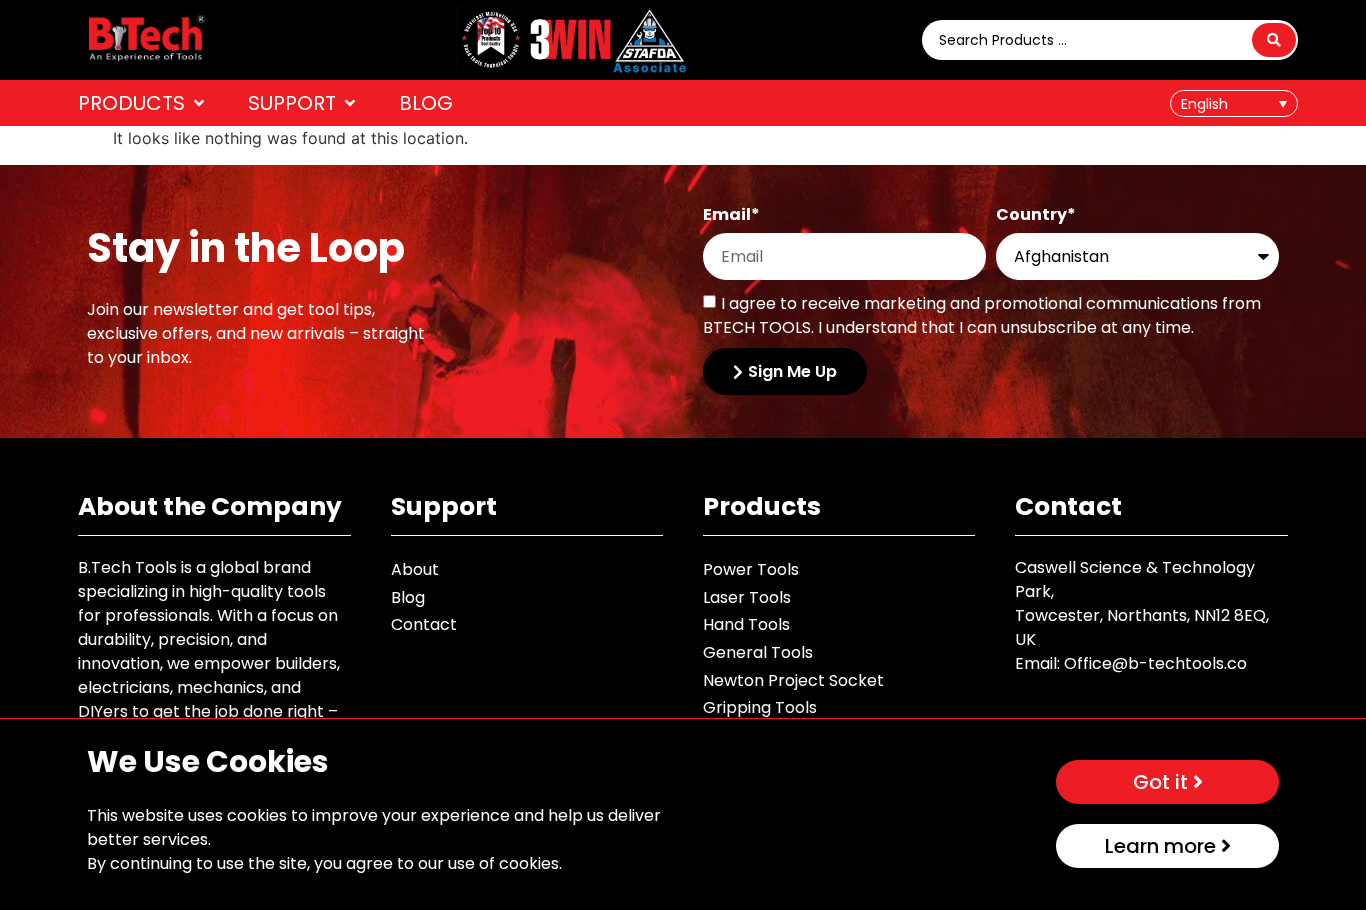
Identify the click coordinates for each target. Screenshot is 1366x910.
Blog (408, 597)
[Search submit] (1274, 40)
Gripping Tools (760, 707)
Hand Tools (746, 624)
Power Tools (751, 569)
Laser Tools (747, 597)
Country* (1036, 216)
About (415, 569)
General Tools (758, 652)
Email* (731, 216)
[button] (143, 103)
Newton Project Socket (793, 680)
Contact (424, 624)
